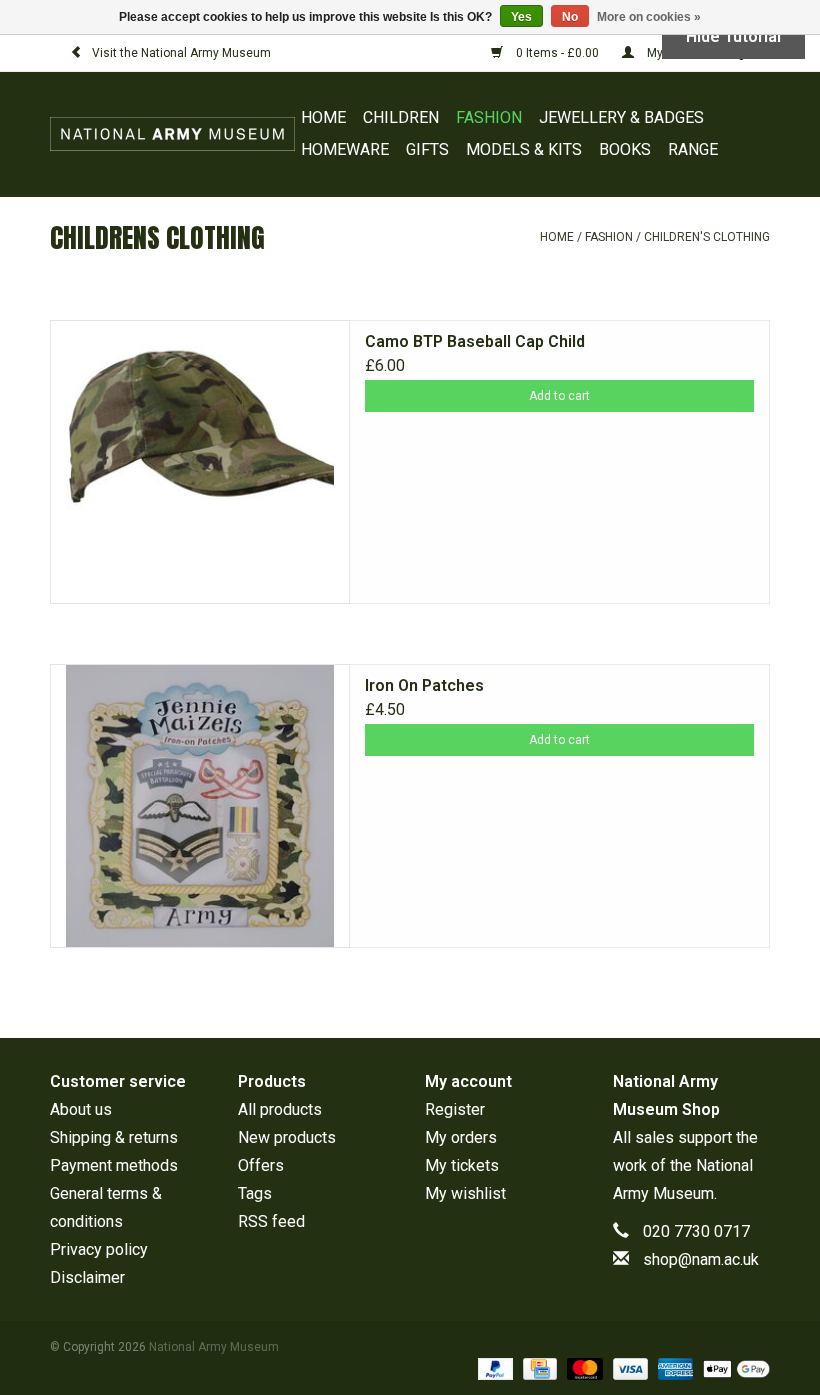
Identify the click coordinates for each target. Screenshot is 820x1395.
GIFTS (427, 149)
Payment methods (114, 1165)
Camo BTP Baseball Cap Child (475, 341)
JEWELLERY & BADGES (621, 117)
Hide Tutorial (733, 36)
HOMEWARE (345, 149)
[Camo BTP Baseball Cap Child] (200, 462)
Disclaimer (87, 1277)
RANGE (693, 149)
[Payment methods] (493, 1369)
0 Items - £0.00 (557, 53)
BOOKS (625, 149)
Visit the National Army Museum (181, 53)
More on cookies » (649, 17)
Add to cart (559, 396)
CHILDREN (401, 117)
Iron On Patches (424, 685)
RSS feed (271, 1221)
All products (280, 1109)
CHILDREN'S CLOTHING (707, 237)
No (570, 17)
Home (323, 117)
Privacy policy (99, 1249)
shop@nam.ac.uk (701, 1259)
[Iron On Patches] (200, 806)
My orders (461, 1137)
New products (287, 1137)
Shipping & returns (114, 1137)
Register (455, 1109)
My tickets (462, 1165)
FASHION (489, 117)
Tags (255, 1193)
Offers (261, 1165)
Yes (521, 17)
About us (81, 1109)
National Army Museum (214, 1347)
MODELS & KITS (524, 149)
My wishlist (465, 1193)
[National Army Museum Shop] (172, 134)
